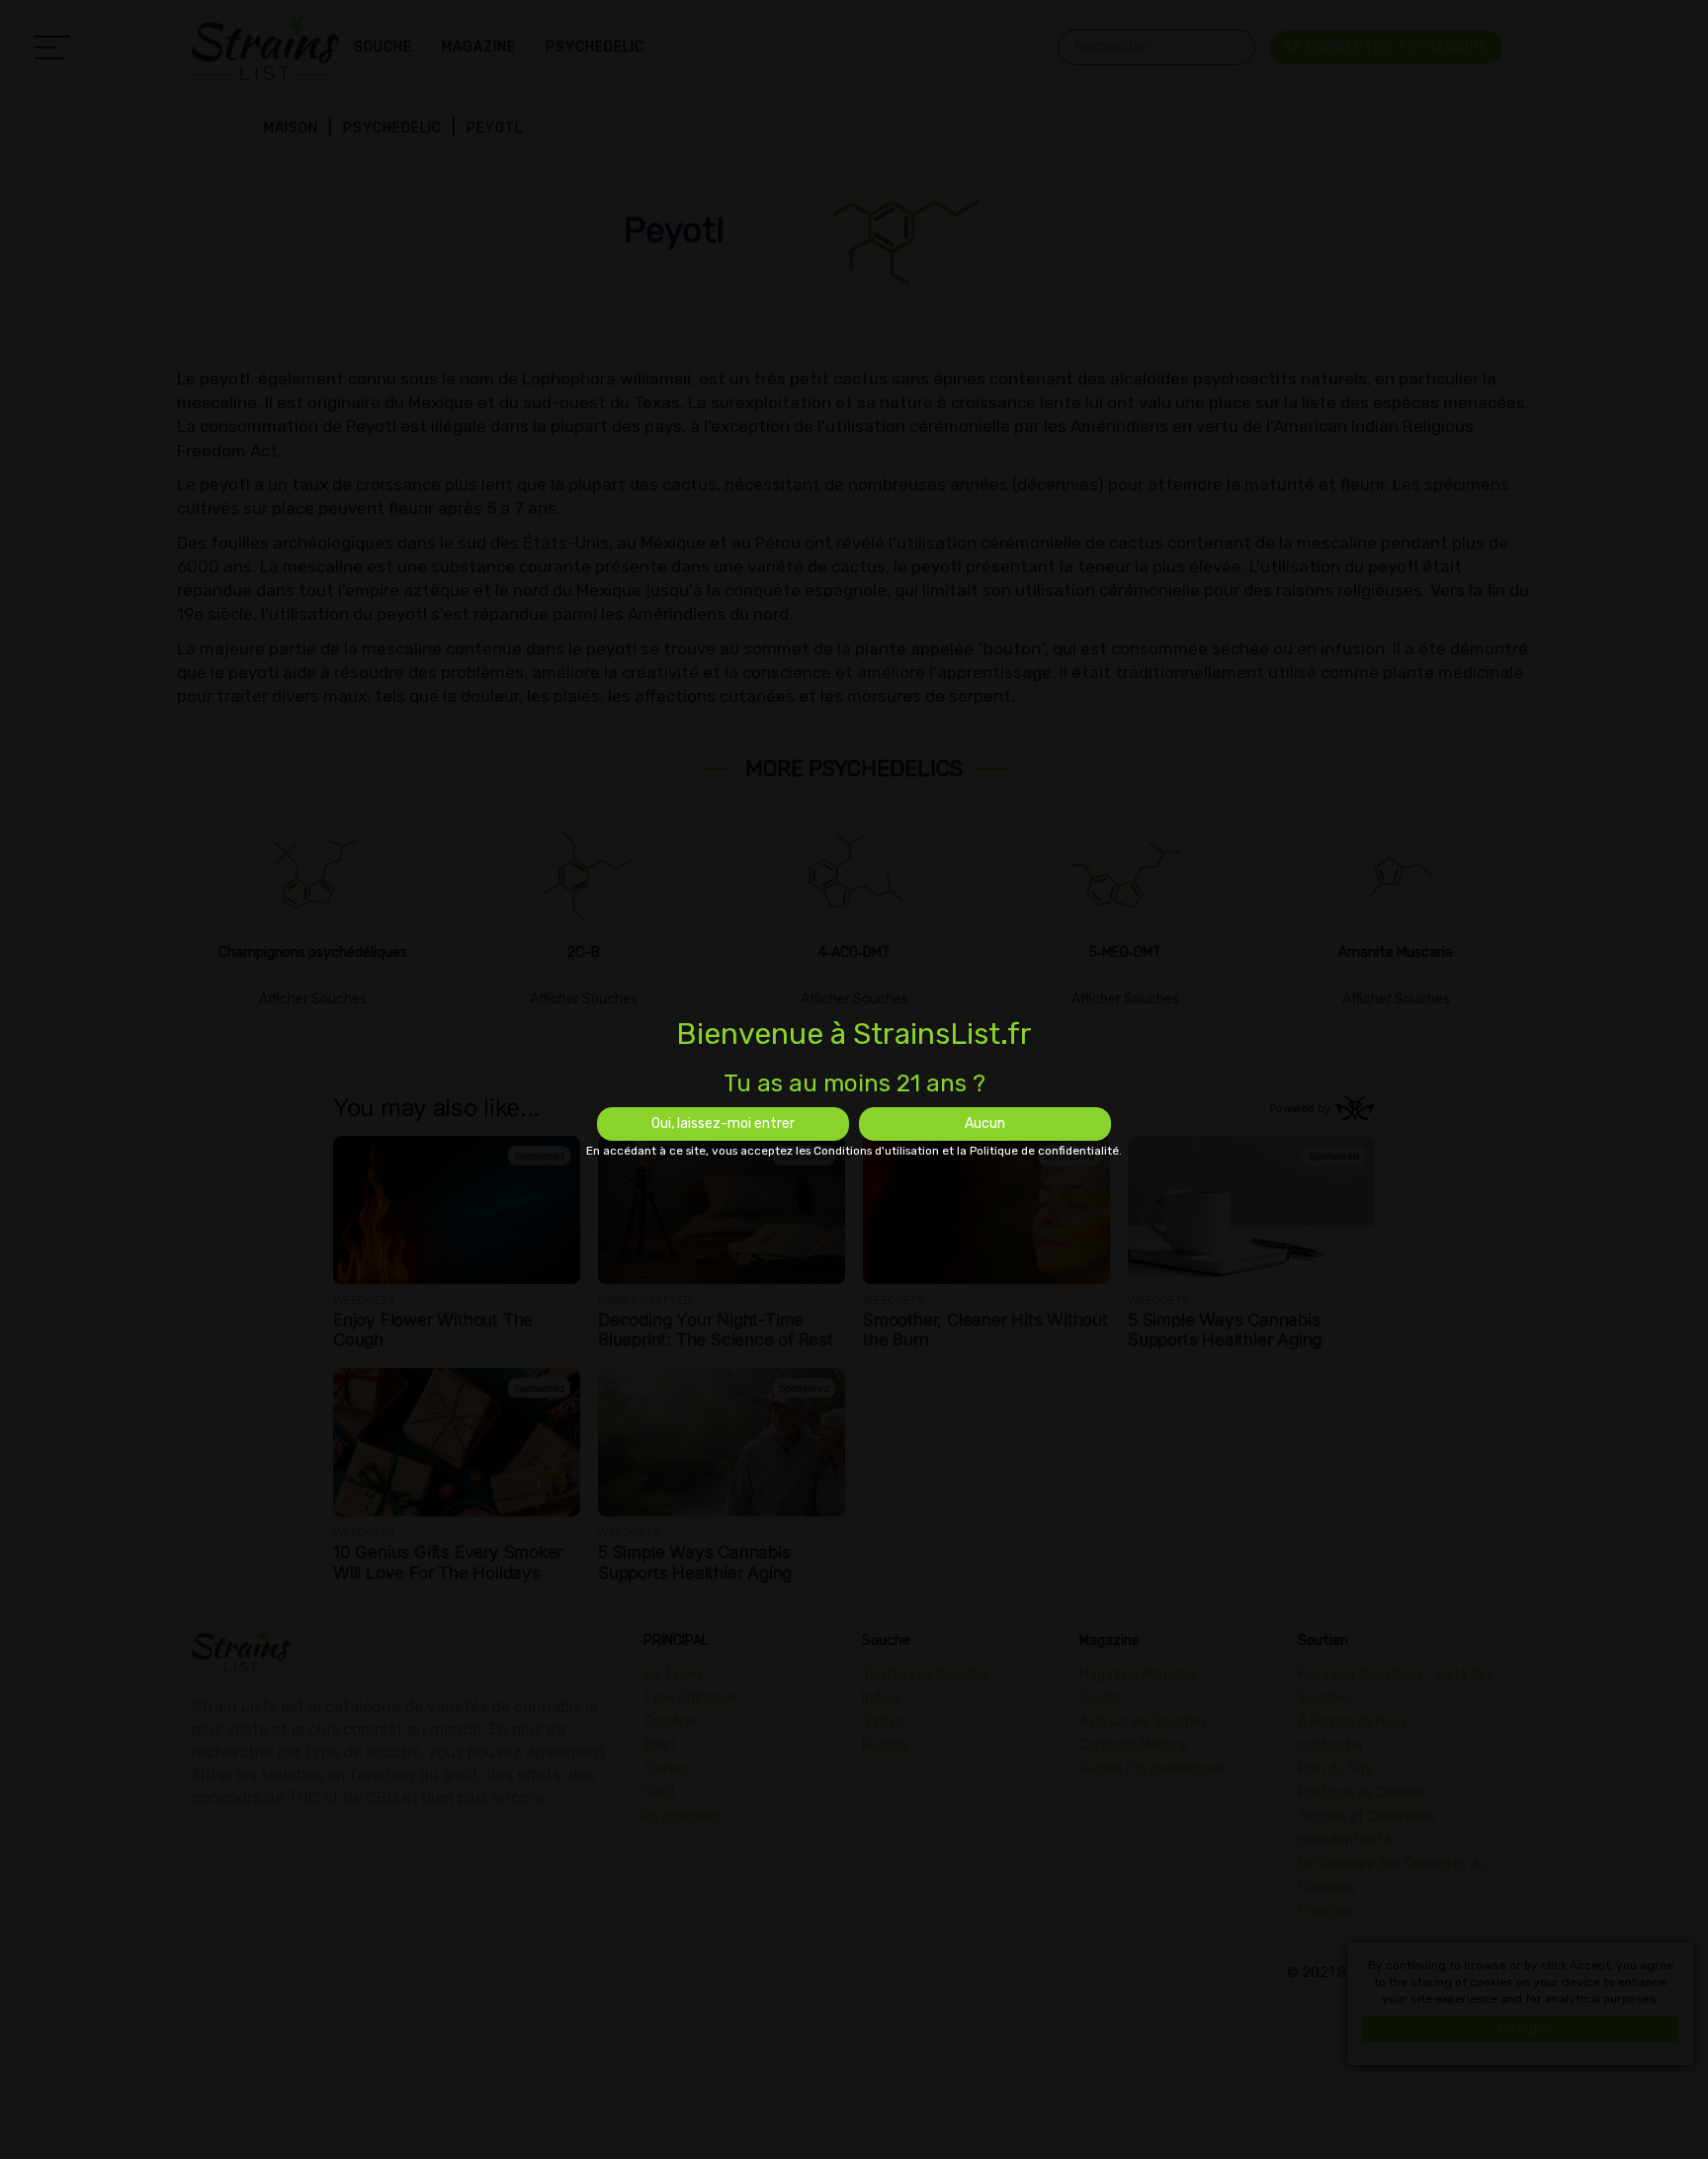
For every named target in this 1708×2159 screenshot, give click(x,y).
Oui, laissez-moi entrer (723, 1123)
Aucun (985, 1123)
